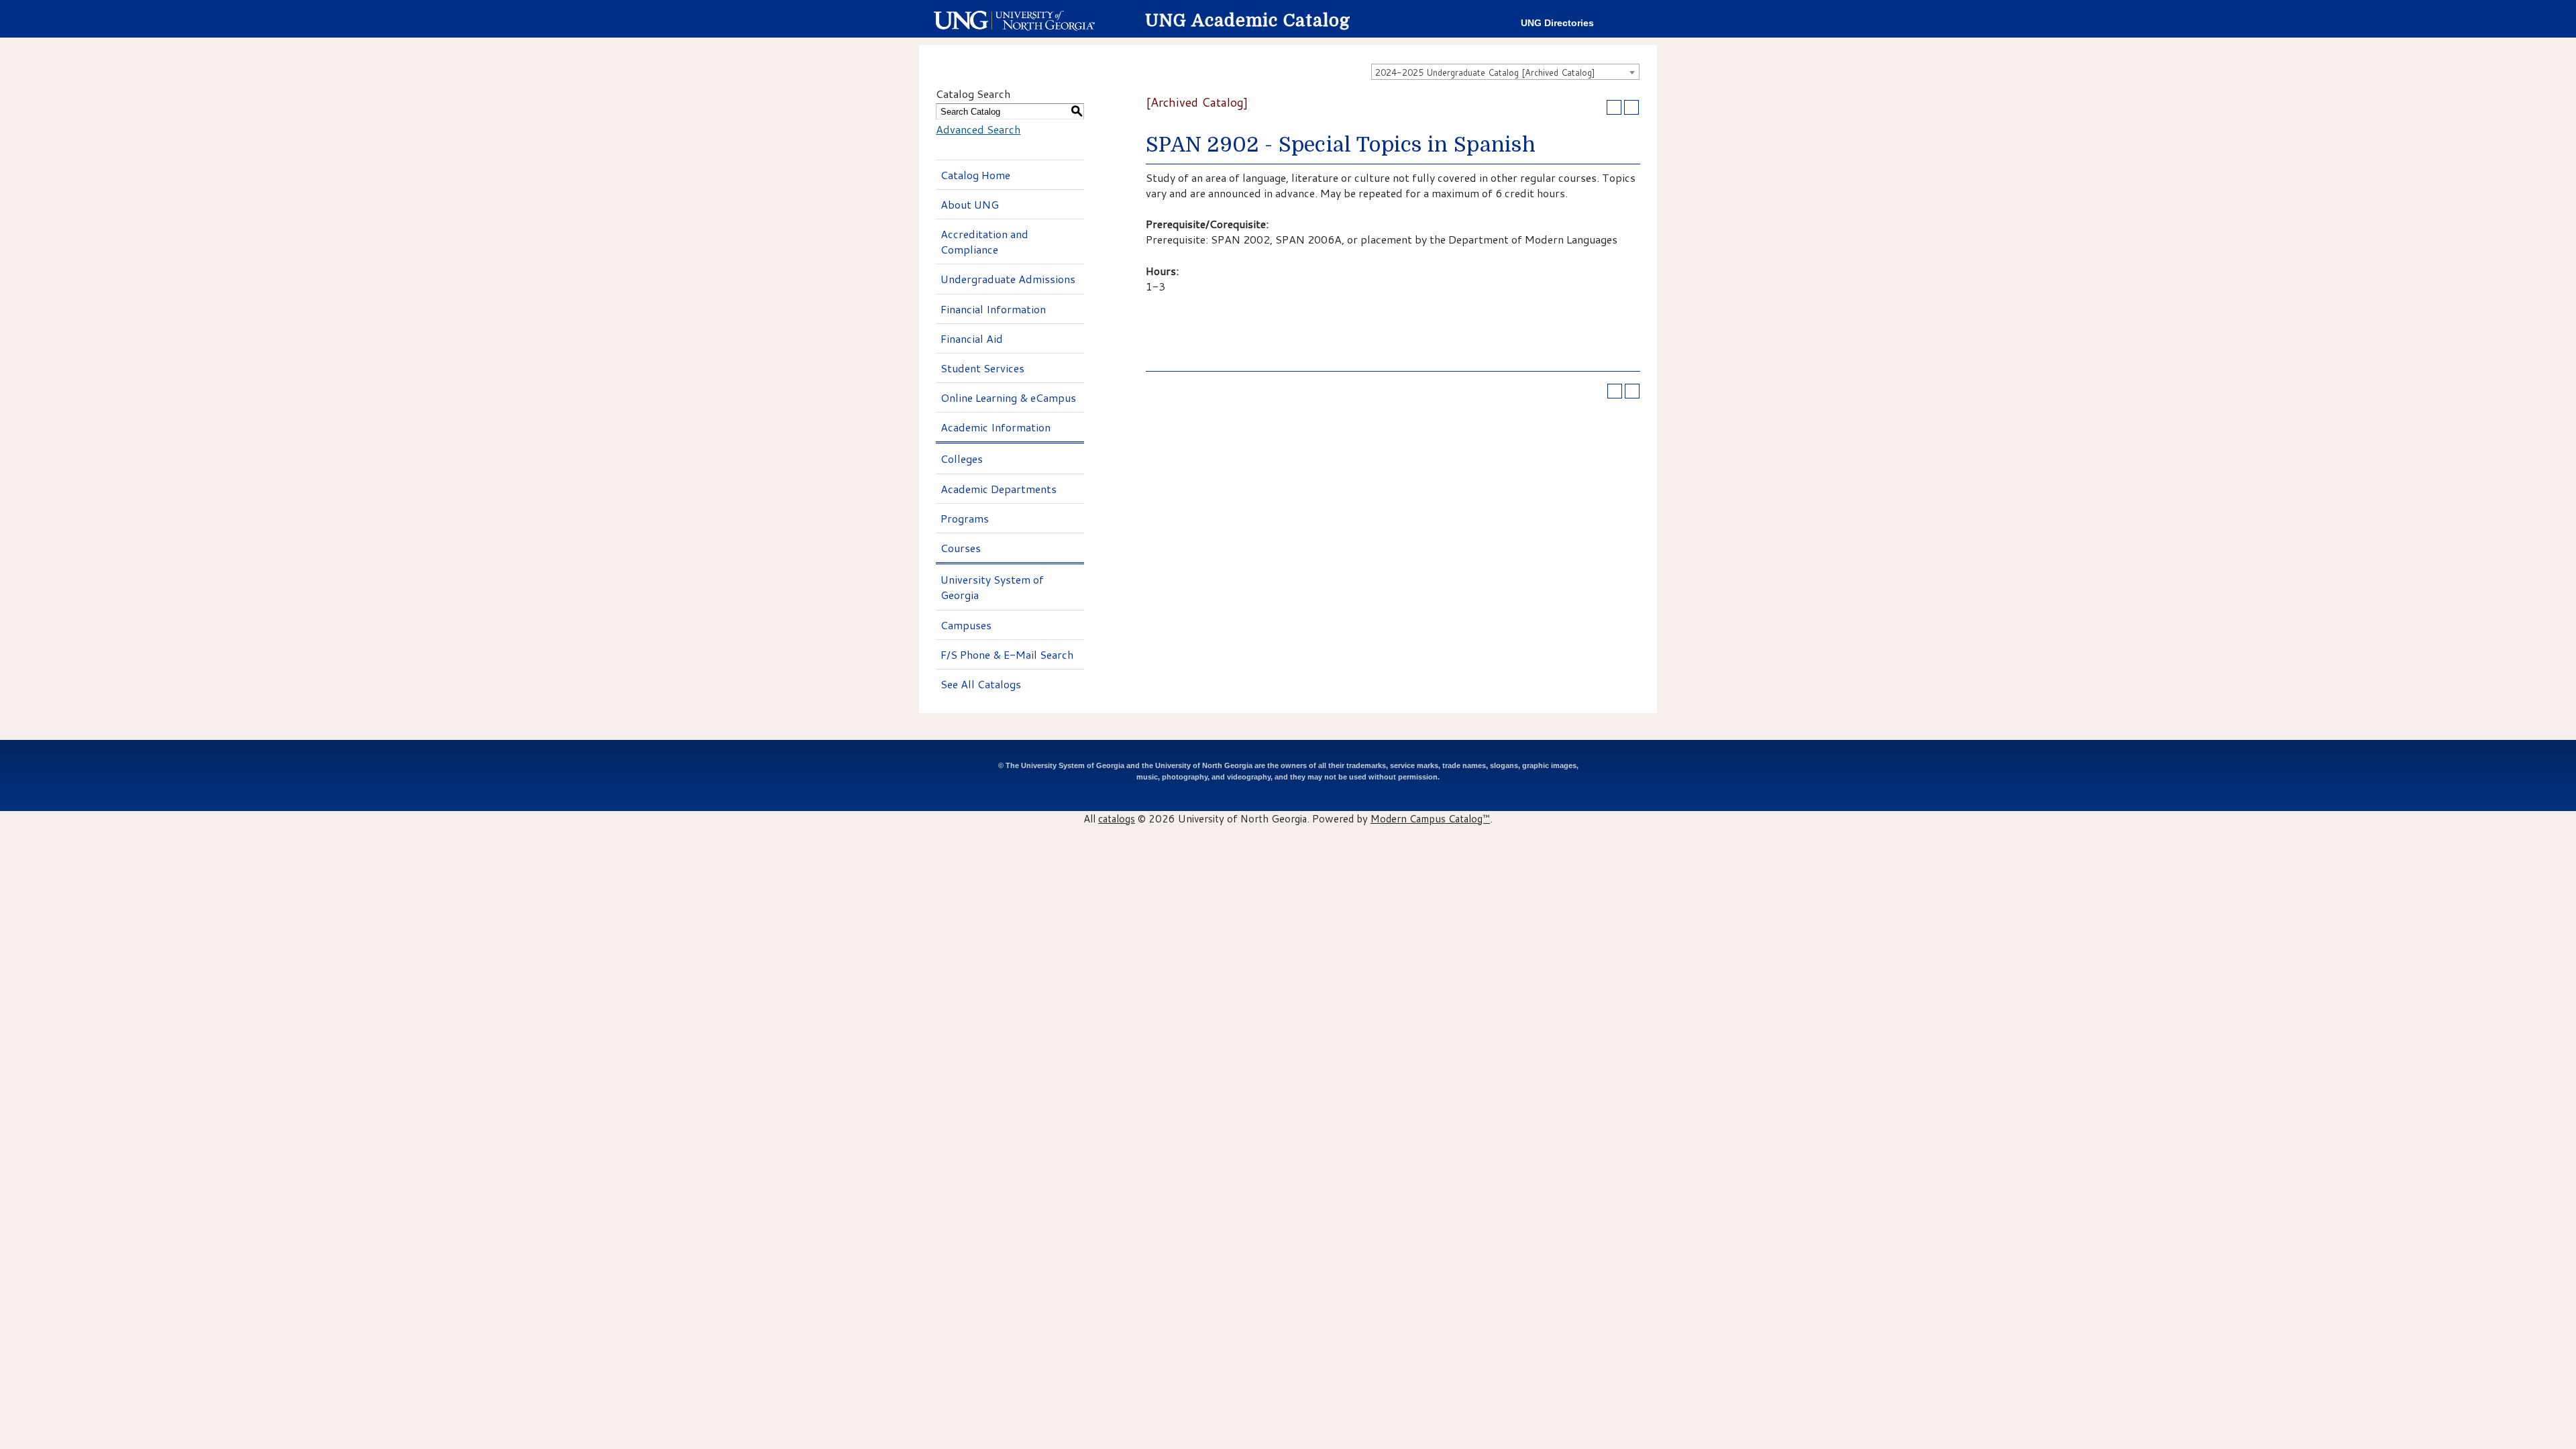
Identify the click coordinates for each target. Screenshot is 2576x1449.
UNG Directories (1557, 23)
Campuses (966, 625)
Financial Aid (972, 338)
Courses (961, 548)
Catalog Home (975, 175)
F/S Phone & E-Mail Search (1007, 654)
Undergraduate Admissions (1008, 279)
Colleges (962, 459)
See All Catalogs (981, 684)
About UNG (970, 204)
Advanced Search (978, 129)
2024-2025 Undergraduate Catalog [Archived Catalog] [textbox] (1485, 72)
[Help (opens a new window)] (1631, 107)
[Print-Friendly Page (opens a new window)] (1614, 107)
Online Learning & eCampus (1008, 397)
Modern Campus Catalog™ (1430, 818)
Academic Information (996, 427)
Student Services (982, 368)
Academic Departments (999, 489)
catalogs (1117, 818)
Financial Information (993, 309)
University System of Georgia (992, 587)
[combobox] (1505, 72)
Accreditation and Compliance (984, 241)
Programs (965, 518)
